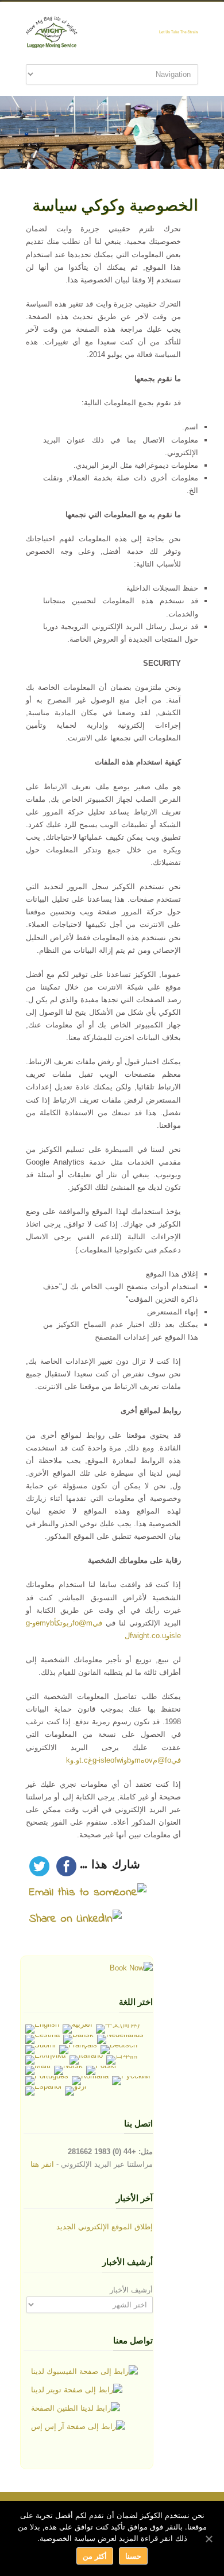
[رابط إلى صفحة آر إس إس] (78, 2427)
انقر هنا (42, 2164)
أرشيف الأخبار (131, 2290)
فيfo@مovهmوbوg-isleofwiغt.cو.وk (123, 1760)
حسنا (133, 2556)
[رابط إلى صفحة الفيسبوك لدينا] (84, 2372)
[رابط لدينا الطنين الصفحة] (76, 2408)
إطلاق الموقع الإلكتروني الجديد (105, 2227)
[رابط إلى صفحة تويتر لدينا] (77, 2390)
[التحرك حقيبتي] (131, 1968)
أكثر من (94, 2556)
